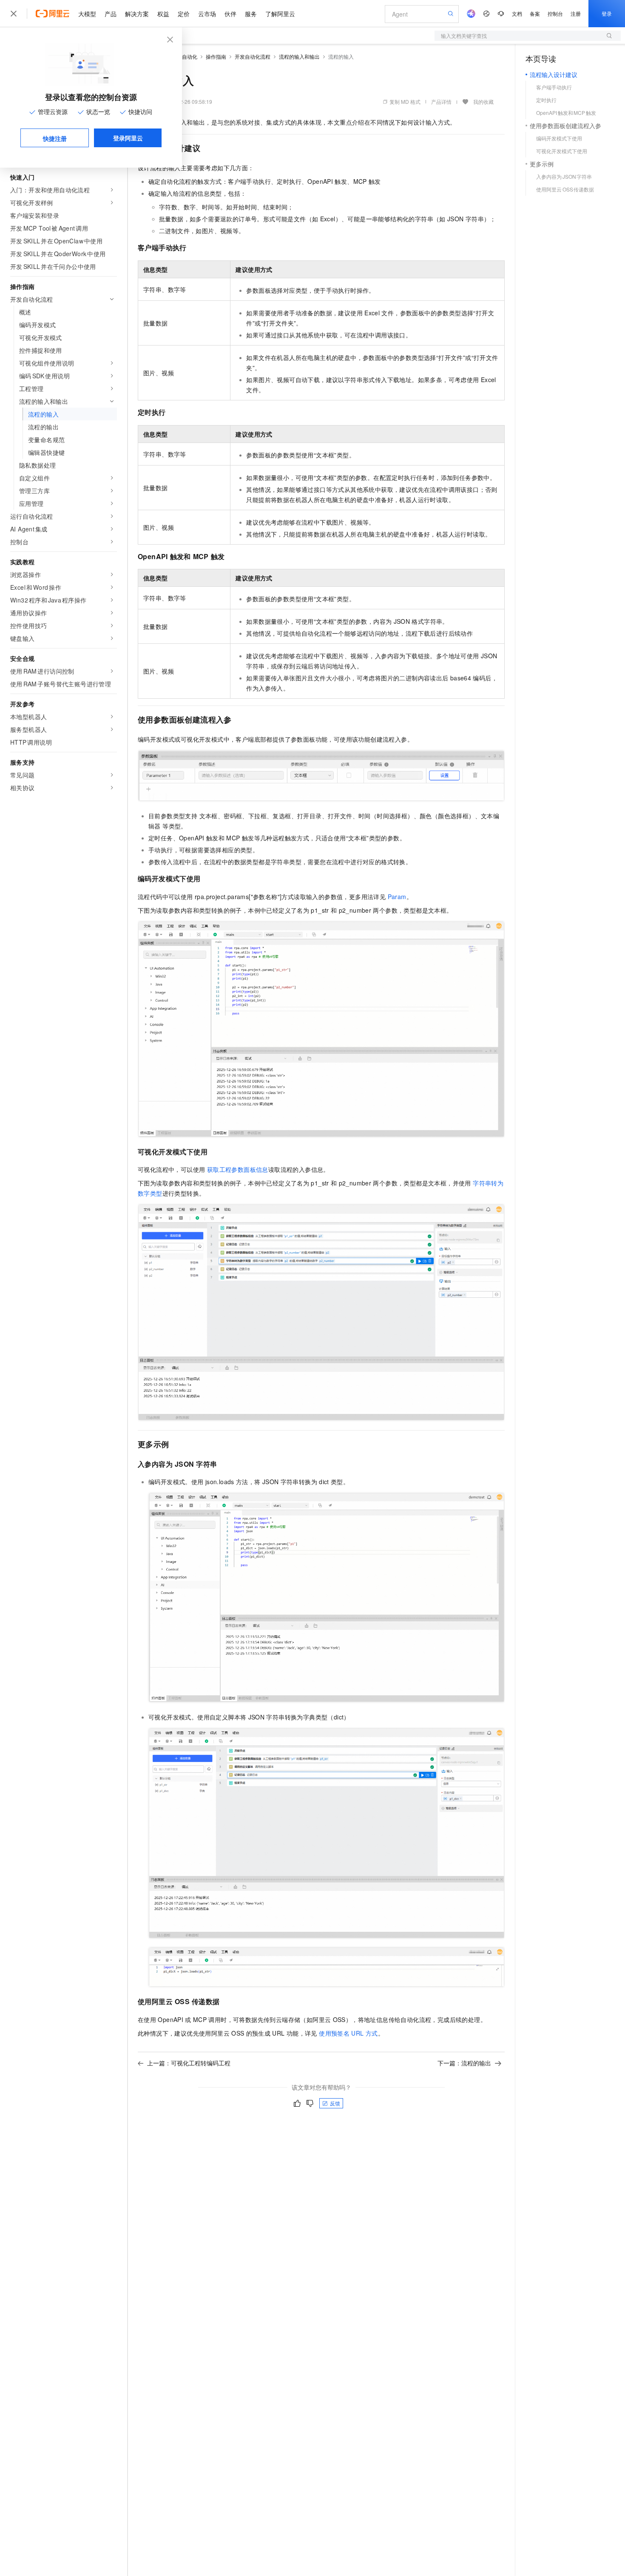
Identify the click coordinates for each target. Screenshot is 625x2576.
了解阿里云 (280, 14)
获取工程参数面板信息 (238, 1169)
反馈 (335, 2103)
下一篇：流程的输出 (464, 2063)
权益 (163, 14)
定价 (184, 14)
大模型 (87, 14)
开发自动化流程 (253, 56)
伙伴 (230, 14)
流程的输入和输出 (299, 56)
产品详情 (441, 101)
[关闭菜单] (14, 14)
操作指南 (216, 56)
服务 (251, 14)
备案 (535, 13)
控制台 (555, 13)
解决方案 (137, 14)
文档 (517, 13)
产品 (111, 14)
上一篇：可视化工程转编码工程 (189, 2063)
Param (397, 897)
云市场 (207, 14)
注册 (576, 13)
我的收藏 (483, 101)
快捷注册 (55, 138)
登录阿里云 (128, 138)
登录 (607, 13)
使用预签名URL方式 (348, 2033)
